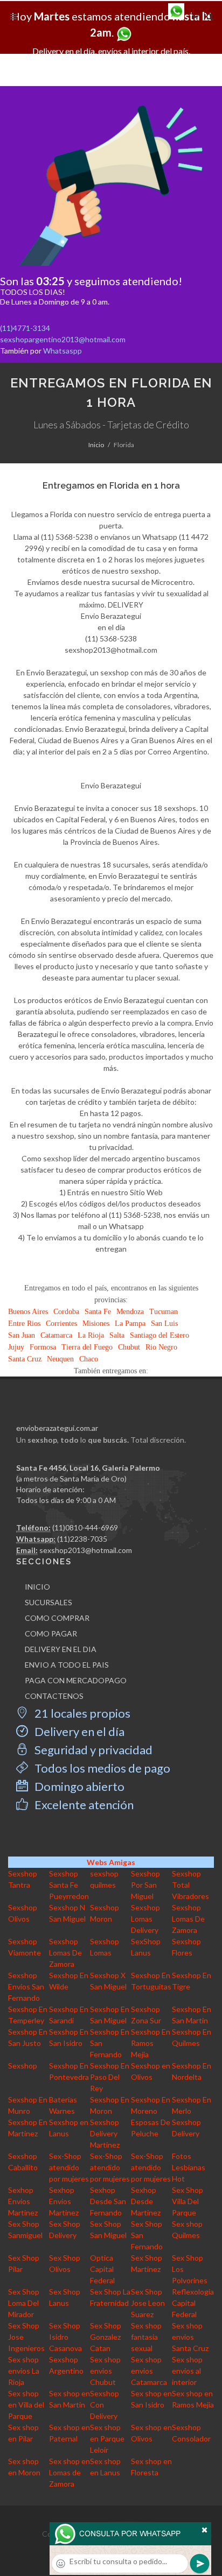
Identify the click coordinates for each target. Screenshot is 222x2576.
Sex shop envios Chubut (105, 2371)
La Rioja (91, 1335)
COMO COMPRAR (57, 1618)
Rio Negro (161, 1347)
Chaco (89, 1359)
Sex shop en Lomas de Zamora (70, 2472)
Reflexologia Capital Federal (193, 2303)
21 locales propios (81, 1713)
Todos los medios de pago (101, 1768)
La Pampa (130, 1324)
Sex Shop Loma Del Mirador (24, 2303)
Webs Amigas (111, 1862)
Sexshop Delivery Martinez (105, 2133)
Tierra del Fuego (87, 1347)
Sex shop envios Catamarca (149, 2371)
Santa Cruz (25, 1359)
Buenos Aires (28, 1312)
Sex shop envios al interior (187, 2371)
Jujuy (16, 1347)
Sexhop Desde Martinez (146, 2201)
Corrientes (61, 1324)
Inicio (96, 445)
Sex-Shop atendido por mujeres (69, 2167)
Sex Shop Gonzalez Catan (106, 2337)
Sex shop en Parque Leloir (107, 2439)
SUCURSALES (48, 1602)
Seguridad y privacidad (92, 1750)
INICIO (37, 1587)
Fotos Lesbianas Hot (189, 2167)
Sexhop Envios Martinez (23, 2201)
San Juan (22, 1335)
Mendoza (130, 1312)
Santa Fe (98, 1312)
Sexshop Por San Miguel (145, 1885)
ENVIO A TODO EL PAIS (67, 1665)
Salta (117, 1335)
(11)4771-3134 (25, 328)
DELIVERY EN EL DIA (61, 1649)
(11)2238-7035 (82, 1539)
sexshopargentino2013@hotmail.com (63, 339)
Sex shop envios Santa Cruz (190, 2337)
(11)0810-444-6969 (85, 1527)
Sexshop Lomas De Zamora (188, 1919)
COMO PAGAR (51, 1633)
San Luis (164, 1324)
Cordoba (66, 1312)
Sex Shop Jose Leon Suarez (148, 2303)
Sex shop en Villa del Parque (26, 2405)
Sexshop (23, 2066)
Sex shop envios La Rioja (24, 2371)
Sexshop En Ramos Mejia (151, 2043)
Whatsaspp (63, 351)
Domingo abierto (78, 1786)
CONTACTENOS (54, 1696)
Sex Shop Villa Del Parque (188, 2201)
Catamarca (56, 1335)
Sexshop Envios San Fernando (26, 1986)
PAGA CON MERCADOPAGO (76, 1680)
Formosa (43, 1347)
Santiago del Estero (159, 1335)
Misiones (96, 1324)
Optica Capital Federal (102, 2269)
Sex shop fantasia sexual (146, 2337)
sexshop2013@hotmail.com (86, 1550)
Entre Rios (24, 1324)
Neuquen (60, 1359)
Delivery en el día (78, 1731)
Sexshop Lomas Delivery (145, 1919)
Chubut (129, 1347)
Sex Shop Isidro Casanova (65, 2337)
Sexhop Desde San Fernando (108, 2201)
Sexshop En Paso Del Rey (110, 2077)
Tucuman (164, 1312)
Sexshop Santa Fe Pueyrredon (69, 1885)
